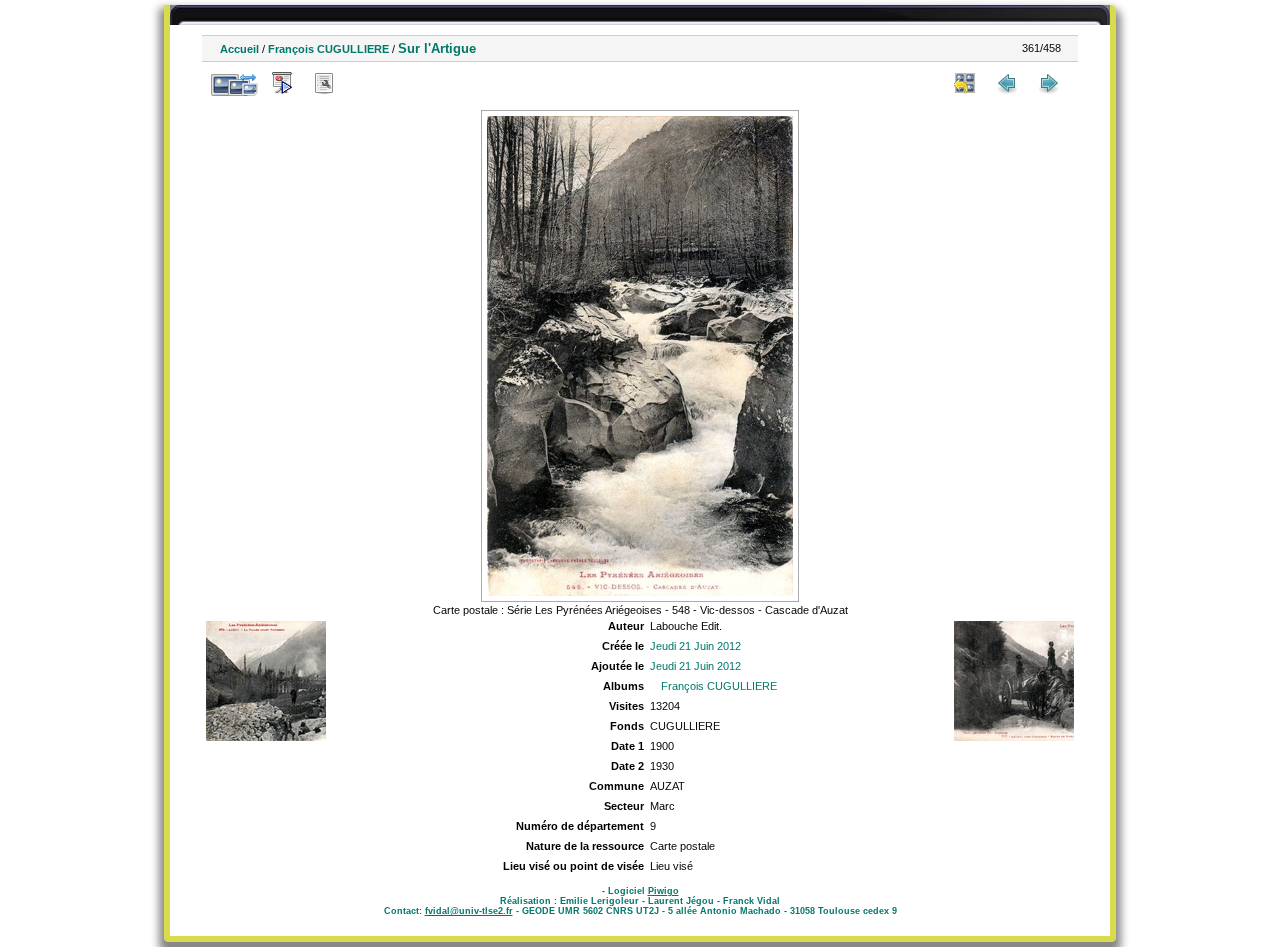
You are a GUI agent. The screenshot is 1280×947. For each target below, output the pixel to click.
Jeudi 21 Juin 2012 (695, 646)
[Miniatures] (965, 83)
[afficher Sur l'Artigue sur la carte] (366, 83)
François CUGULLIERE (328, 49)
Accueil (239, 49)
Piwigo (663, 891)
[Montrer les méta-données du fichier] (324, 83)
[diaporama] (282, 83)
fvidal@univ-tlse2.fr (469, 911)
